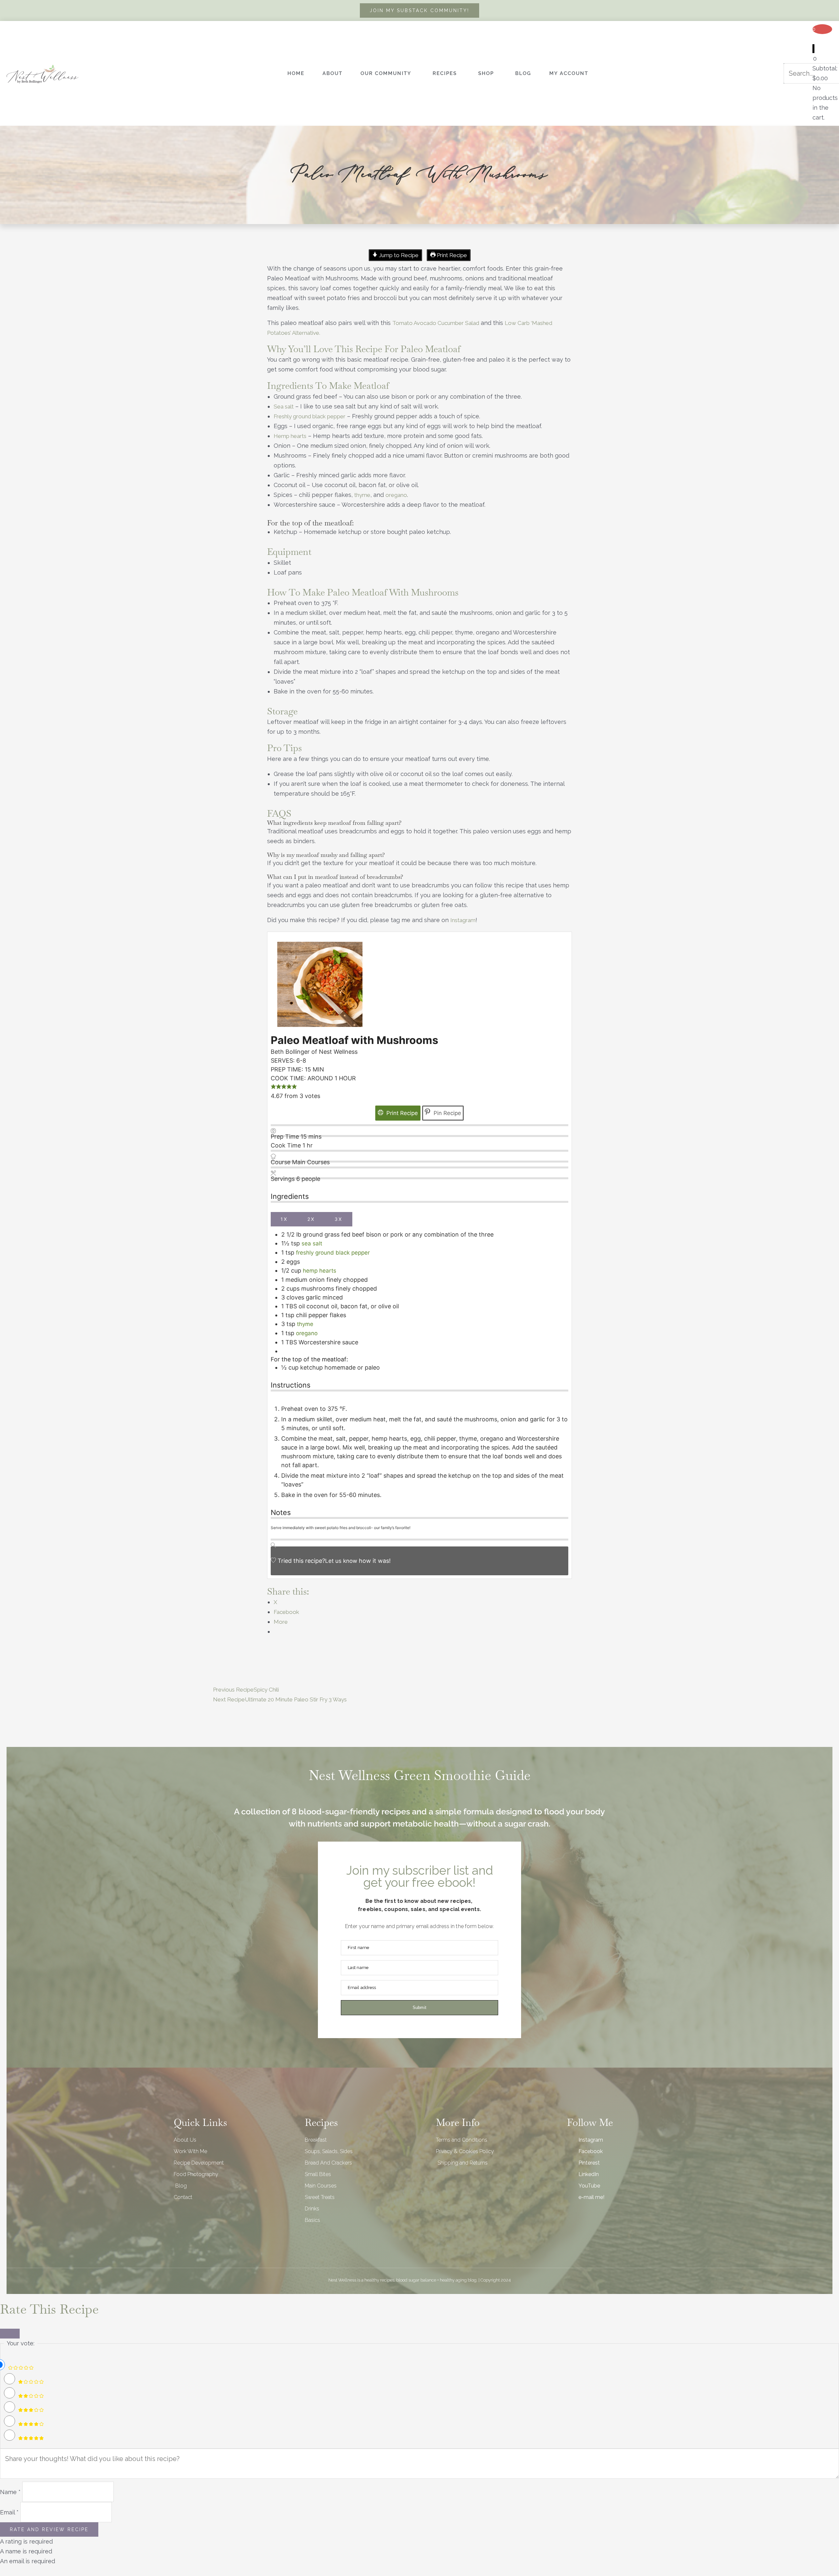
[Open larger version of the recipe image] (320, 984)
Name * (10, 2492)
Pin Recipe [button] (447, 1113)
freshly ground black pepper (333, 1253)
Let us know (341, 1561)
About (332, 73)
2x (311, 1219)
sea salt (312, 1243)
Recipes (445, 73)
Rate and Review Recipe (49, 2529)
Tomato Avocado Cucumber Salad (436, 323)
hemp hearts (320, 1271)
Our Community (386, 73)
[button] (273, 1087)
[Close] (10, 2334)
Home (296, 73)
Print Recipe (451, 255)
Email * (9, 2512)
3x (339, 1219)
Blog (523, 73)
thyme (362, 495)
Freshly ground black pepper (310, 416)
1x (284, 1219)
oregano (396, 495)
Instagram (463, 920)
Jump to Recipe (398, 255)
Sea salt (284, 407)
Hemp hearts (290, 436)
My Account (569, 73)
